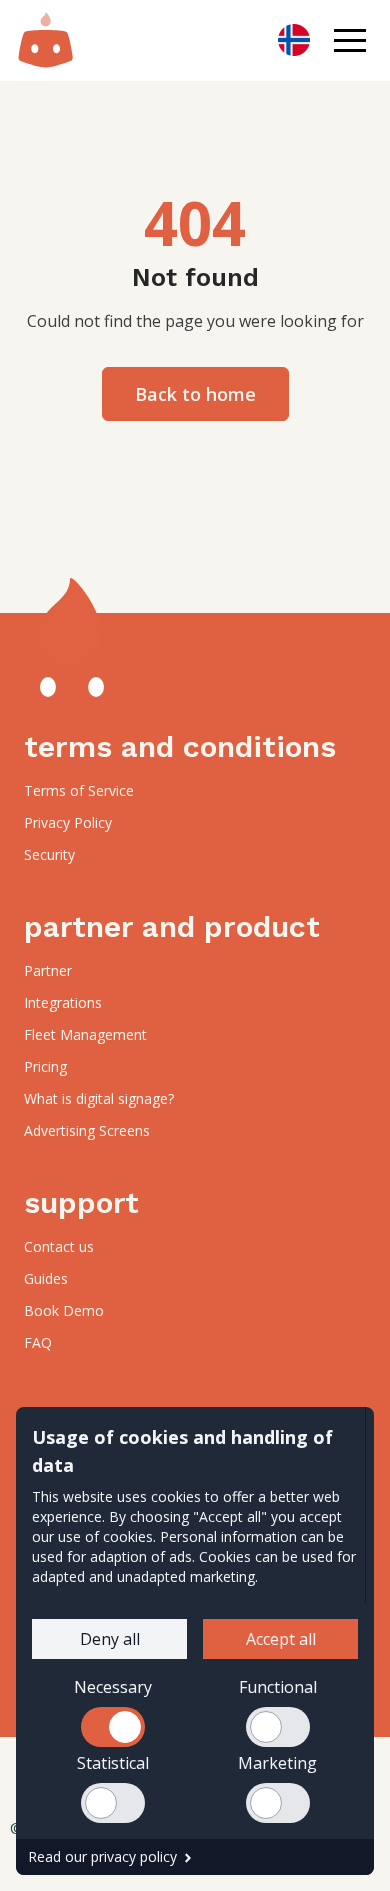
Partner (48, 970)
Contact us (59, 1246)
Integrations (63, 1002)
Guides (46, 1278)
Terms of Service (79, 790)
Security (49, 854)
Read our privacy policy (102, 1856)
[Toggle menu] (350, 40)
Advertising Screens (87, 1130)
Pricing (45, 1066)
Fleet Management (85, 1034)
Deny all (110, 1639)
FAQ (38, 1342)
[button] (350, 40)
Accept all (281, 1639)
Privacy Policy (68, 822)
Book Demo (64, 1310)
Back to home (195, 394)
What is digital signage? (99, 1098)
